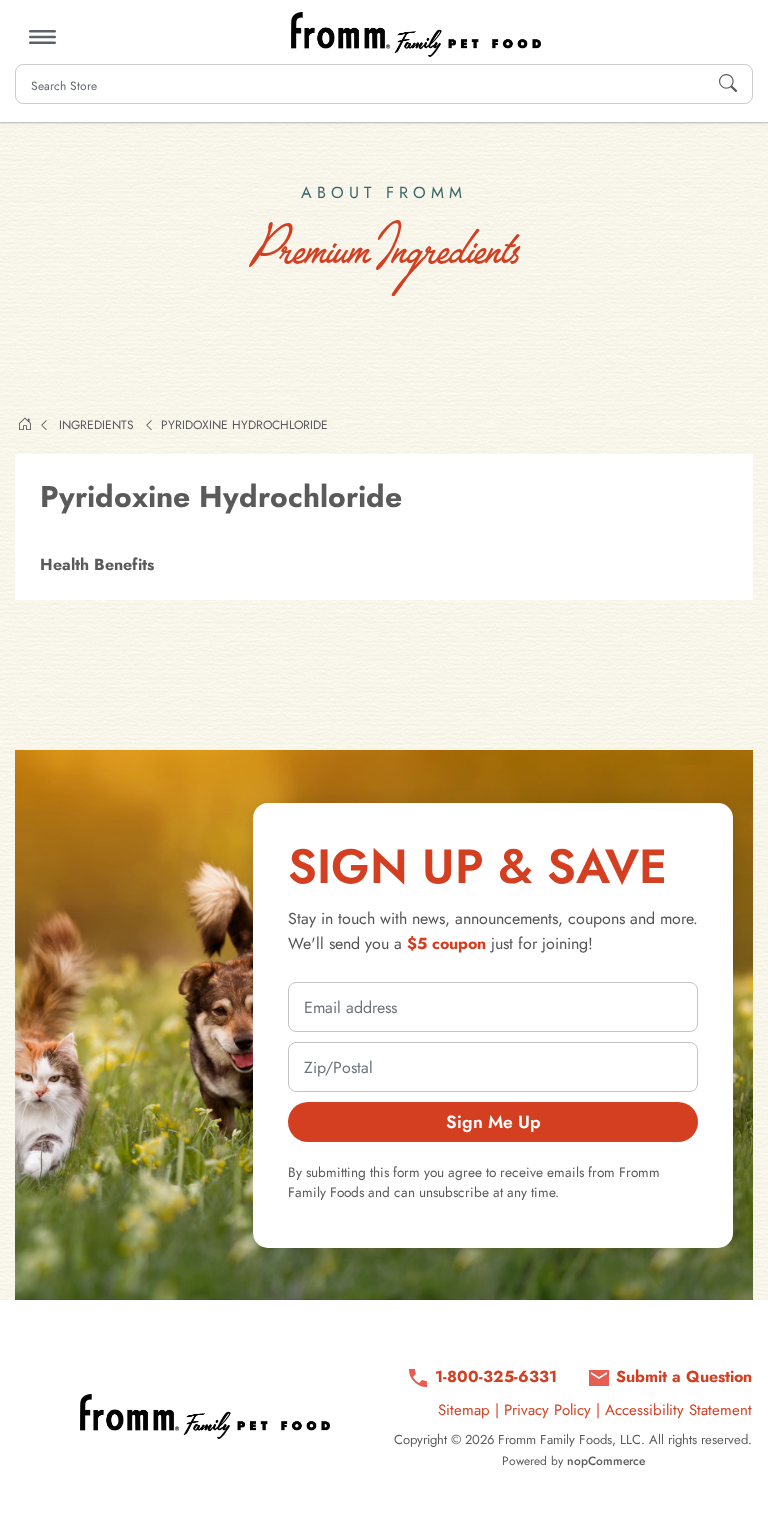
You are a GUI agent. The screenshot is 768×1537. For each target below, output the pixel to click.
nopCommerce (606, 1461)
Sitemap (464, 1410)
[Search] (728, 84)
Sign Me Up (493, 1122)
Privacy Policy (547, 1410)
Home (25, 424)
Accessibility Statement (678, 1410)
